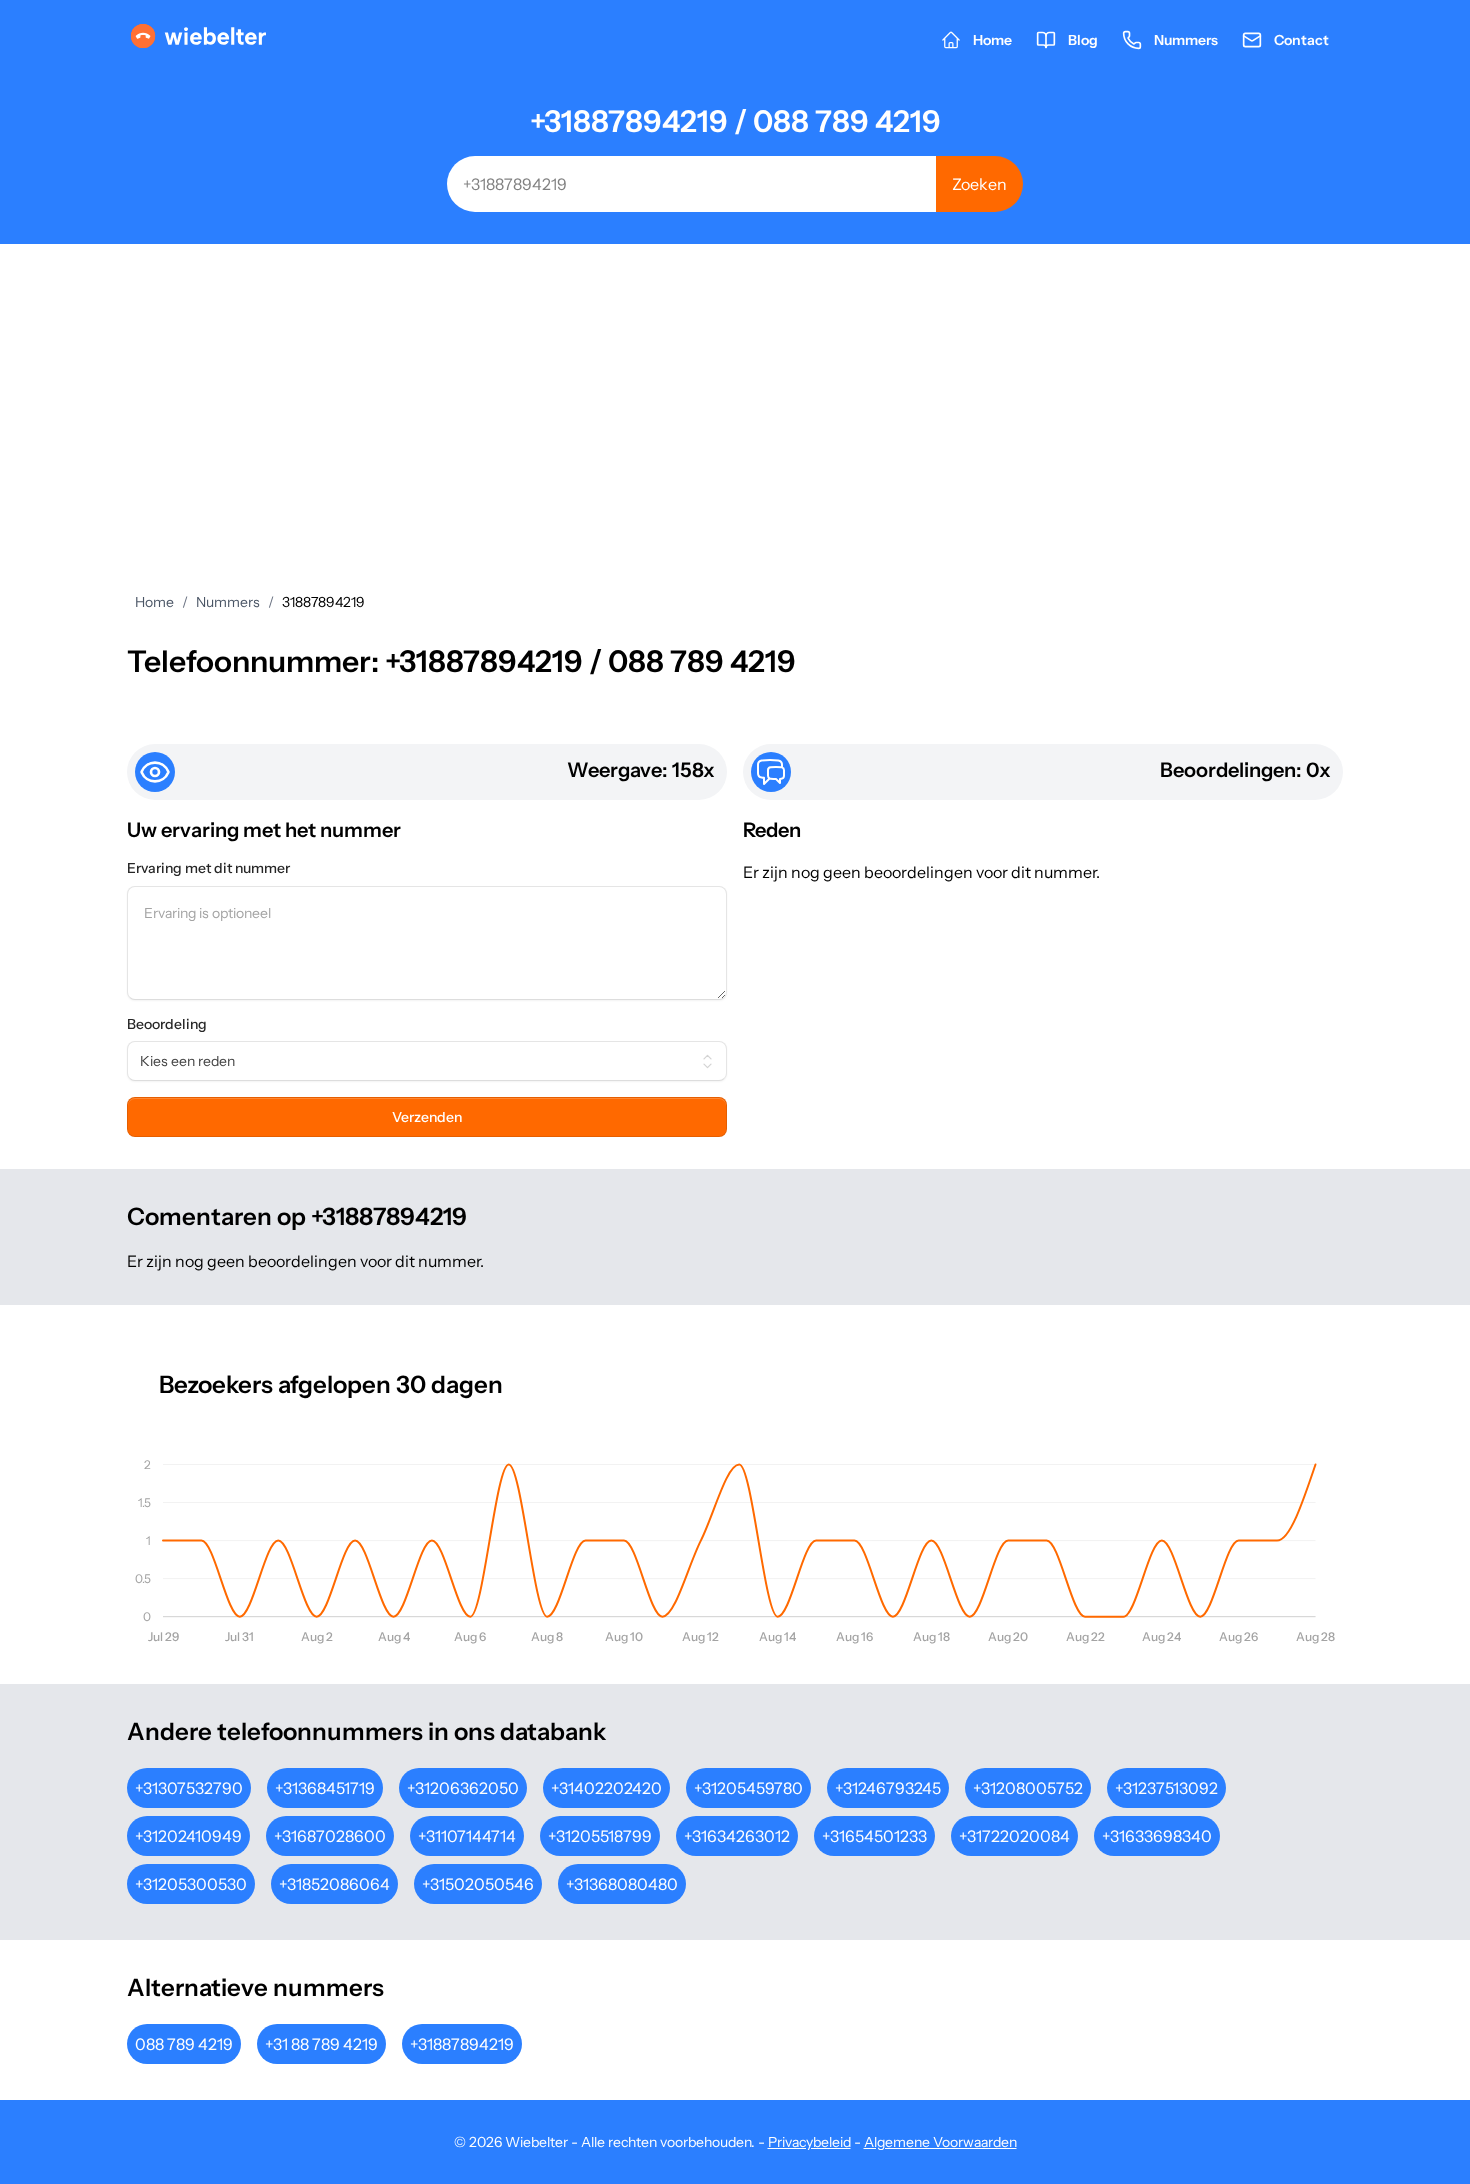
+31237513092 (1166, 1788)
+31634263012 (737, 1836)
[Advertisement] (735, 394)
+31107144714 (467, 1836)
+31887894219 (462, 2044)
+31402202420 (606, 1788)
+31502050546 (478, 1884)
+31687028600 (330, 1836)
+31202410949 (188, 1836)
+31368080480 (622, 1884)
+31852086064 (334, 1884)
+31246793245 (888, 1788)
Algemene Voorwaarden (940, 2142)
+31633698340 (1157, 1836)
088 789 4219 (184, 2044)
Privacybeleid (809, 2142)
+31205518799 (600, 1836)
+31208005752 (1028, 1788)
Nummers (228, 602)
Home (154, 602)
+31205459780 (748, 1788)
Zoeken (979, 184)
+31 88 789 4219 (321, 2044)
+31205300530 (191, 1884)
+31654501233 (874, 1836)
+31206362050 (463, 1788)
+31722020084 (1014, 1836)
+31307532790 (189, 1788)
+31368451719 (325, 1788)
